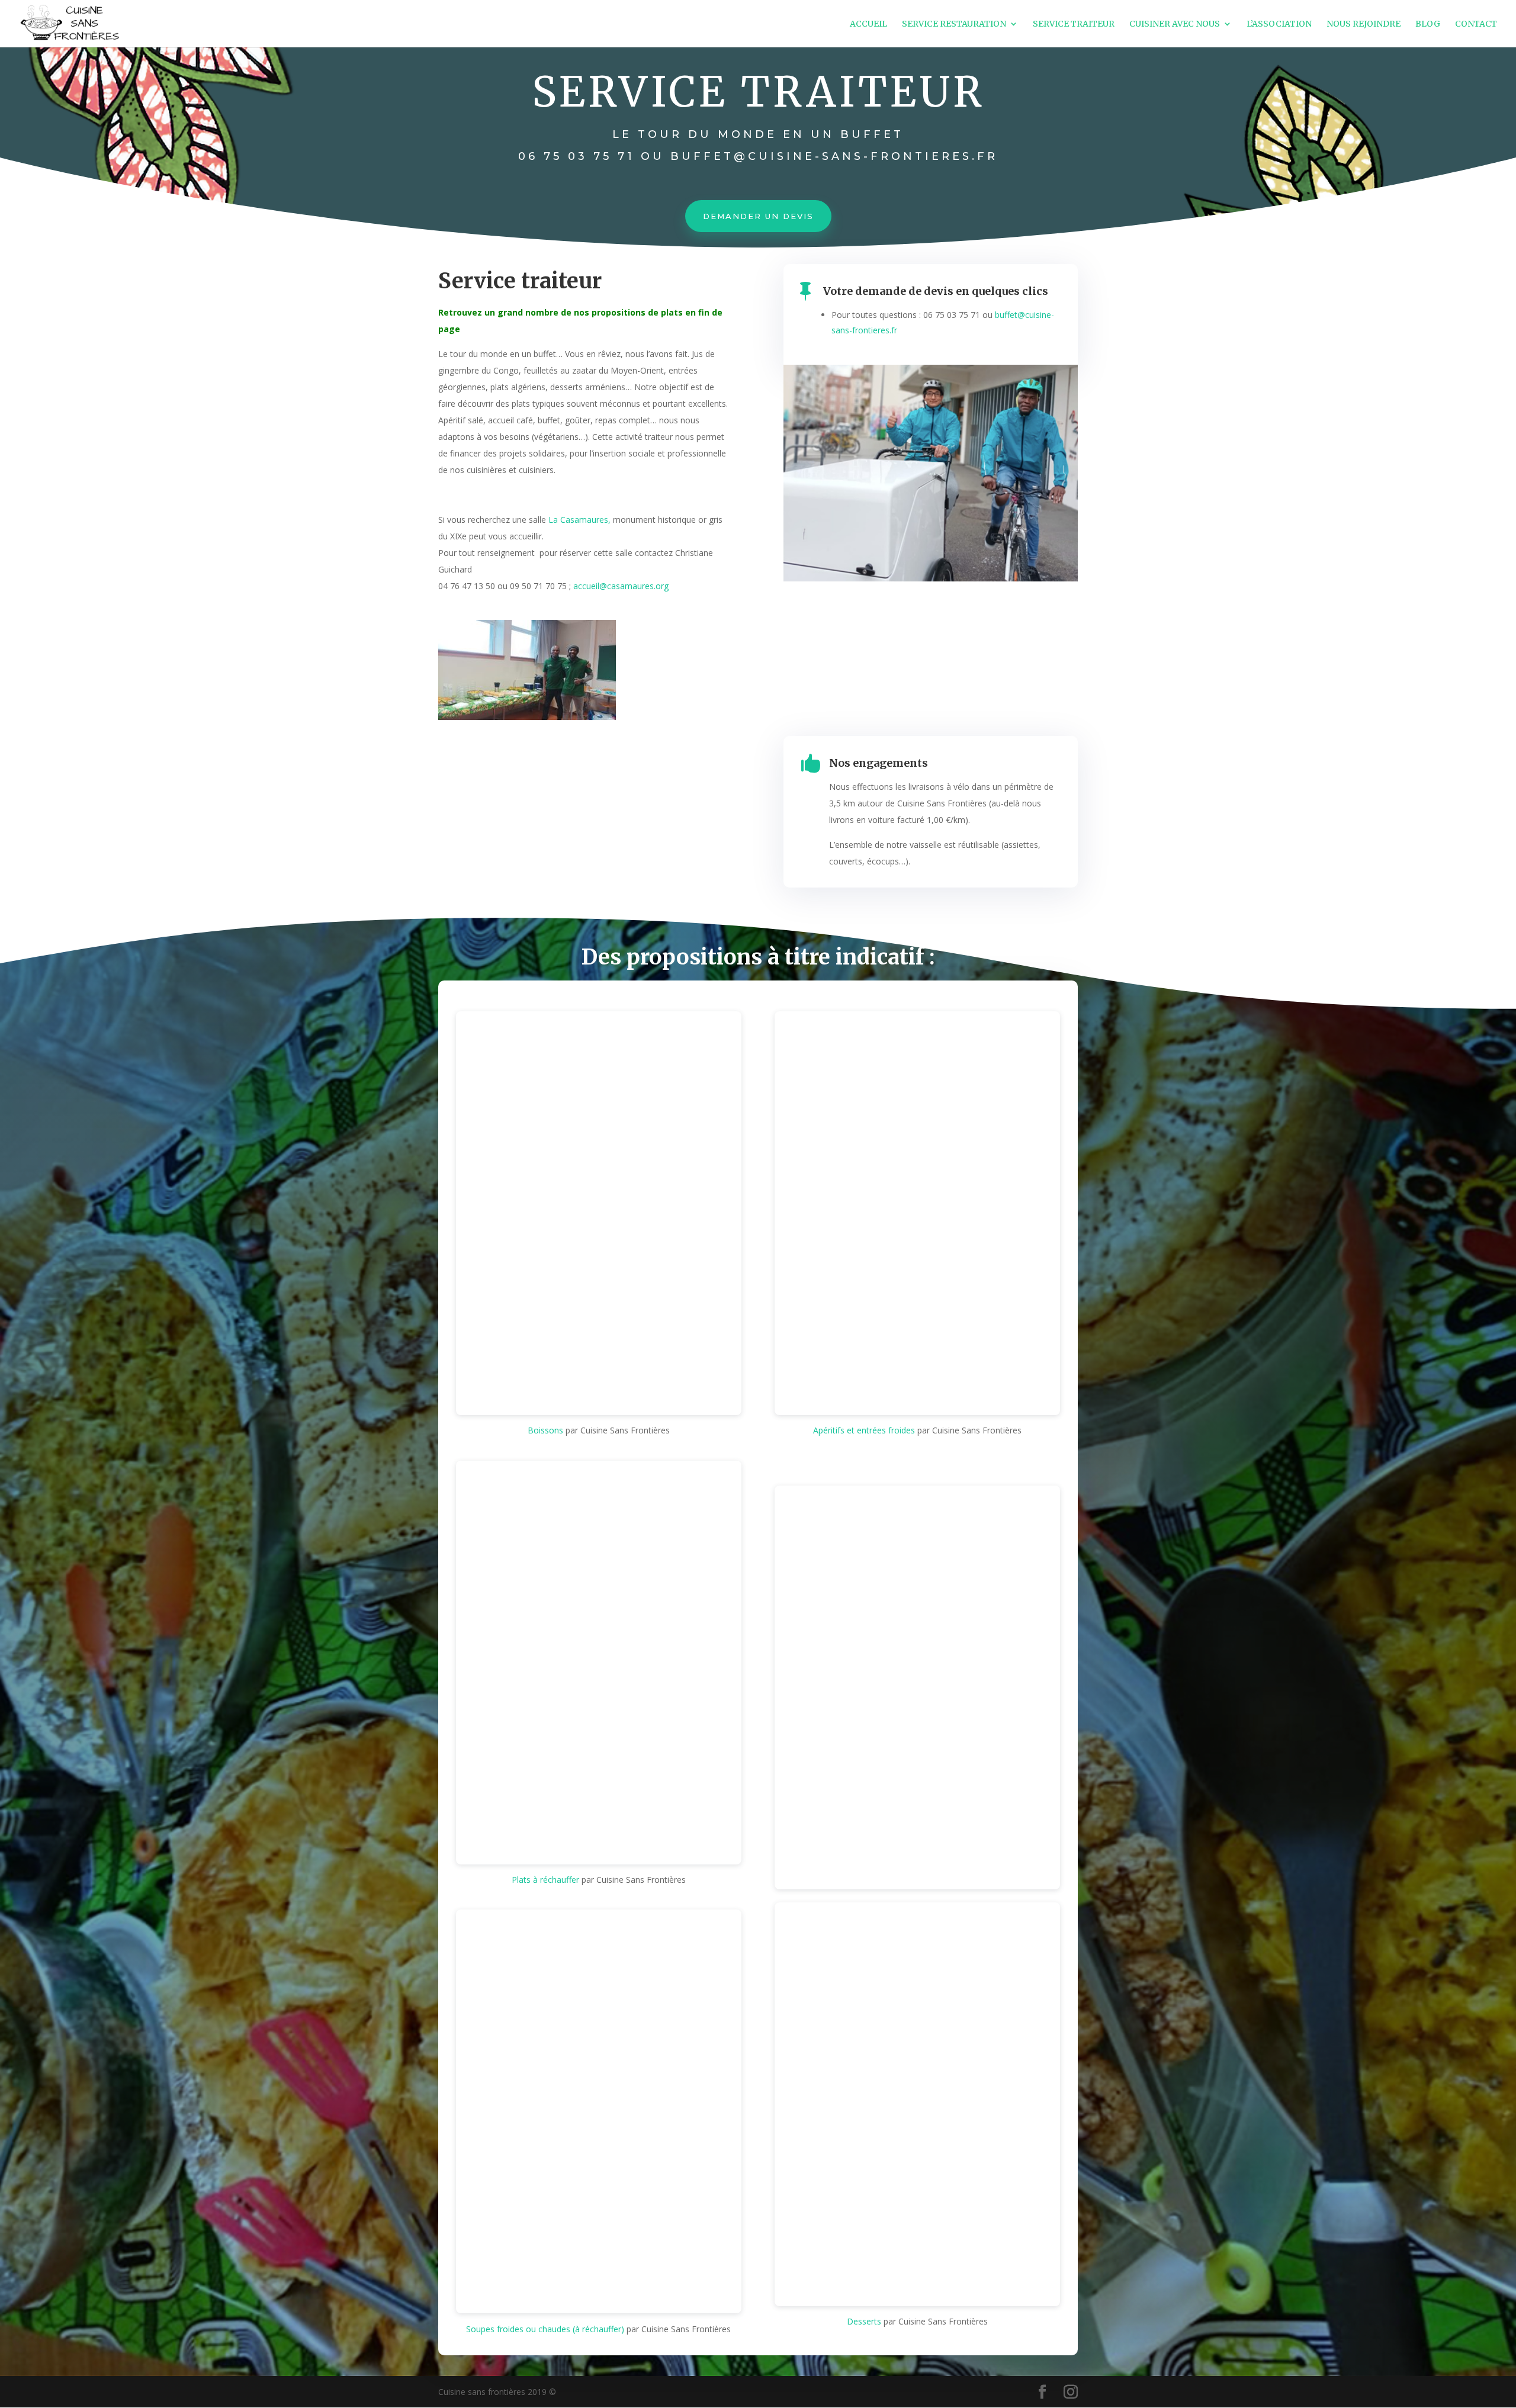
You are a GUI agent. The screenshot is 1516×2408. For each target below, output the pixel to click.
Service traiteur (1074, 24)
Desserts (864, 2321)
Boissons (545, 1430)
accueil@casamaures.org (621, 586)
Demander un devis (758, 216)
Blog (1428, 24)
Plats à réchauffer (545, 1880)
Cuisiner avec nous (1175, 24)
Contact (1476, 24)
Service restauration (954, 24)
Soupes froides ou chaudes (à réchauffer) (545, 2329)
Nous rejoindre (1364, 24)
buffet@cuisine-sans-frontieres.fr (834, 156)
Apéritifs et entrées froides (864, 1430)
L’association (1279, 24)
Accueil (868, 24)
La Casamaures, (579, 520)
